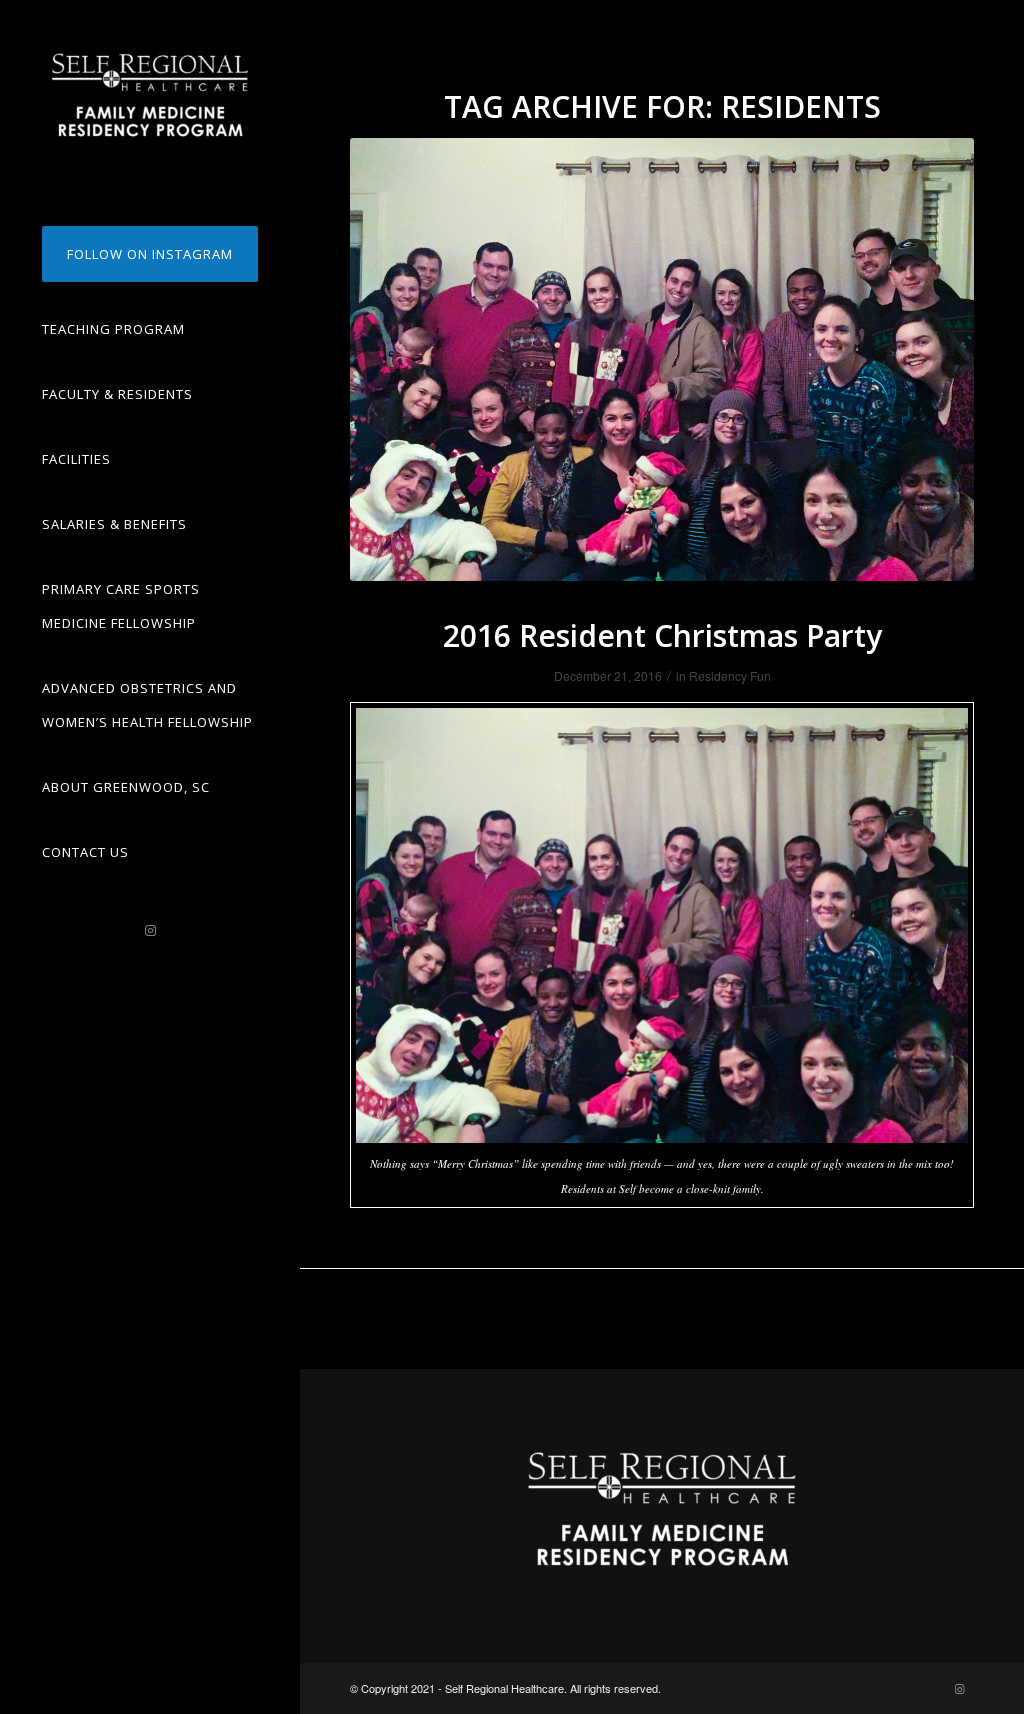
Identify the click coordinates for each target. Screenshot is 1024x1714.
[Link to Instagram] (150, 930)
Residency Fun (730, 675)
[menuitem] (150, 254)
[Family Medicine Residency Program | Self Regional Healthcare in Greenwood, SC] (150, 95)
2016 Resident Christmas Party (662, 635)
